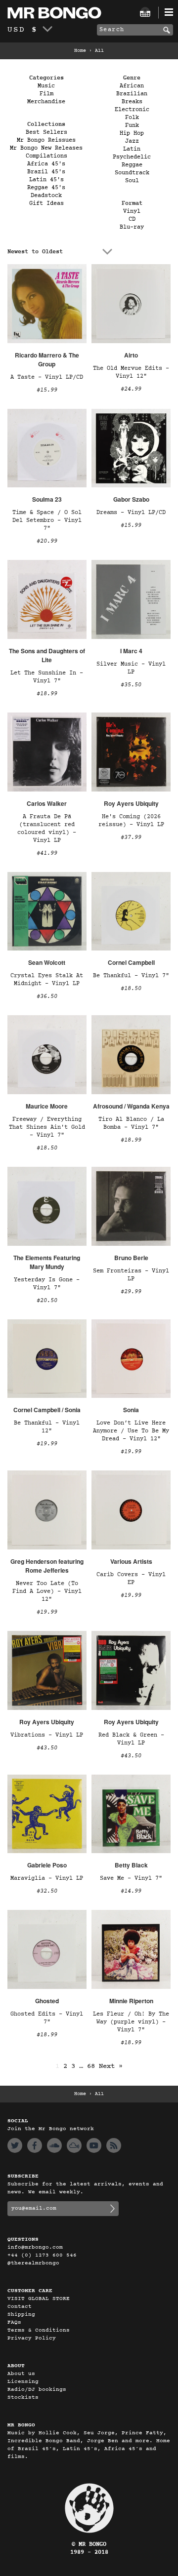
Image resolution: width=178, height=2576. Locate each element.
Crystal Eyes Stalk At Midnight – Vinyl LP (47, 980)
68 (91, 2066)
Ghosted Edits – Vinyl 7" (47, 2018)
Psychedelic (132, 157)
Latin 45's (46, 180)
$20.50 (47, 1301)
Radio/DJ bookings (37, 2390)
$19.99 (47, 1444)
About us (21, 2374)
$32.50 (47, 1891)
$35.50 (131, 685)
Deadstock (46, 196)
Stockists (23, 2398)
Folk (132, 118)
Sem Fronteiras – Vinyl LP (131, 1275)
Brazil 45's (46, 172)
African (132, 86)
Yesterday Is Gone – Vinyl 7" (47, 1284)
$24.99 (131, 389)
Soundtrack (132, 173)
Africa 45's (46, 164)
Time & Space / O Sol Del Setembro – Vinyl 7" (47, 520)
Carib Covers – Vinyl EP (131, 1579)
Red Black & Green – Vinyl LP (131, 1739)
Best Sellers (46, 132)
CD (132, 219)
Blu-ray (132, 227)
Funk (132, 125)
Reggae (132, 165)
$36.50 (47, 996)
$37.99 (131, 837)
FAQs (14, 2322)
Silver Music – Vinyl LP (131, 668)
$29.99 (131, 1292)
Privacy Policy (32, 2338)
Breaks (132, 102)
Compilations (46, 156)
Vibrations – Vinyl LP (47, 1735)
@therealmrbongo (33, 2263)
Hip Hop (132, 133)
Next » (111, 2066)
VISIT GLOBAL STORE (39, 2299)
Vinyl (132, 211)
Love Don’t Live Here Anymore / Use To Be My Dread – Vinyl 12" (131, 1431)
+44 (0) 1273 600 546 (42, 2255)
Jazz (132, 141)
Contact (20, 2307)
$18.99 (47, 694)
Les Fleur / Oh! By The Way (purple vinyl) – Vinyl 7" (131, 2022)
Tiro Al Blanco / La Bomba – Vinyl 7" (131, 1123)
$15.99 (47, 390)
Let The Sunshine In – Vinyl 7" (47, 677)
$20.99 (47, 541)
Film (46, 94)
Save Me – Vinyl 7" (131, 1878)
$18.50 (131, 989)
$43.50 (47, 1748)
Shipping (21, 2315)
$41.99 (47, 853)
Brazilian (132, 94)
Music (46, 86)
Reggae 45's (46, 188)
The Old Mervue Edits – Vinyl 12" (131, 372)
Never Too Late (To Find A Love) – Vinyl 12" (47, 1591)
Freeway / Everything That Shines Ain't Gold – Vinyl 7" (47, 1127)
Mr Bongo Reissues (46, 140)
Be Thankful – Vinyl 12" (47, 1427)
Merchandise (46, 102)
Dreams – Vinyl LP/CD (131, 513)
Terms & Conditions (39, 2330)
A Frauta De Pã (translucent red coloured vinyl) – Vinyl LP (47, 829)
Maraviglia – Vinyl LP (47, 1878)
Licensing (23, 2382)
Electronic (132, 110)
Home (80, 51)
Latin (132, 149)
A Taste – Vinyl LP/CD (47, 377)
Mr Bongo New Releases (46, 148)
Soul (132, 181)
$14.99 (131, 1891)
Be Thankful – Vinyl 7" (131, 976)
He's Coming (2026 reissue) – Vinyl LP (131, 821)
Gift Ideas (46, 203)
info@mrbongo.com (35, 2247)
